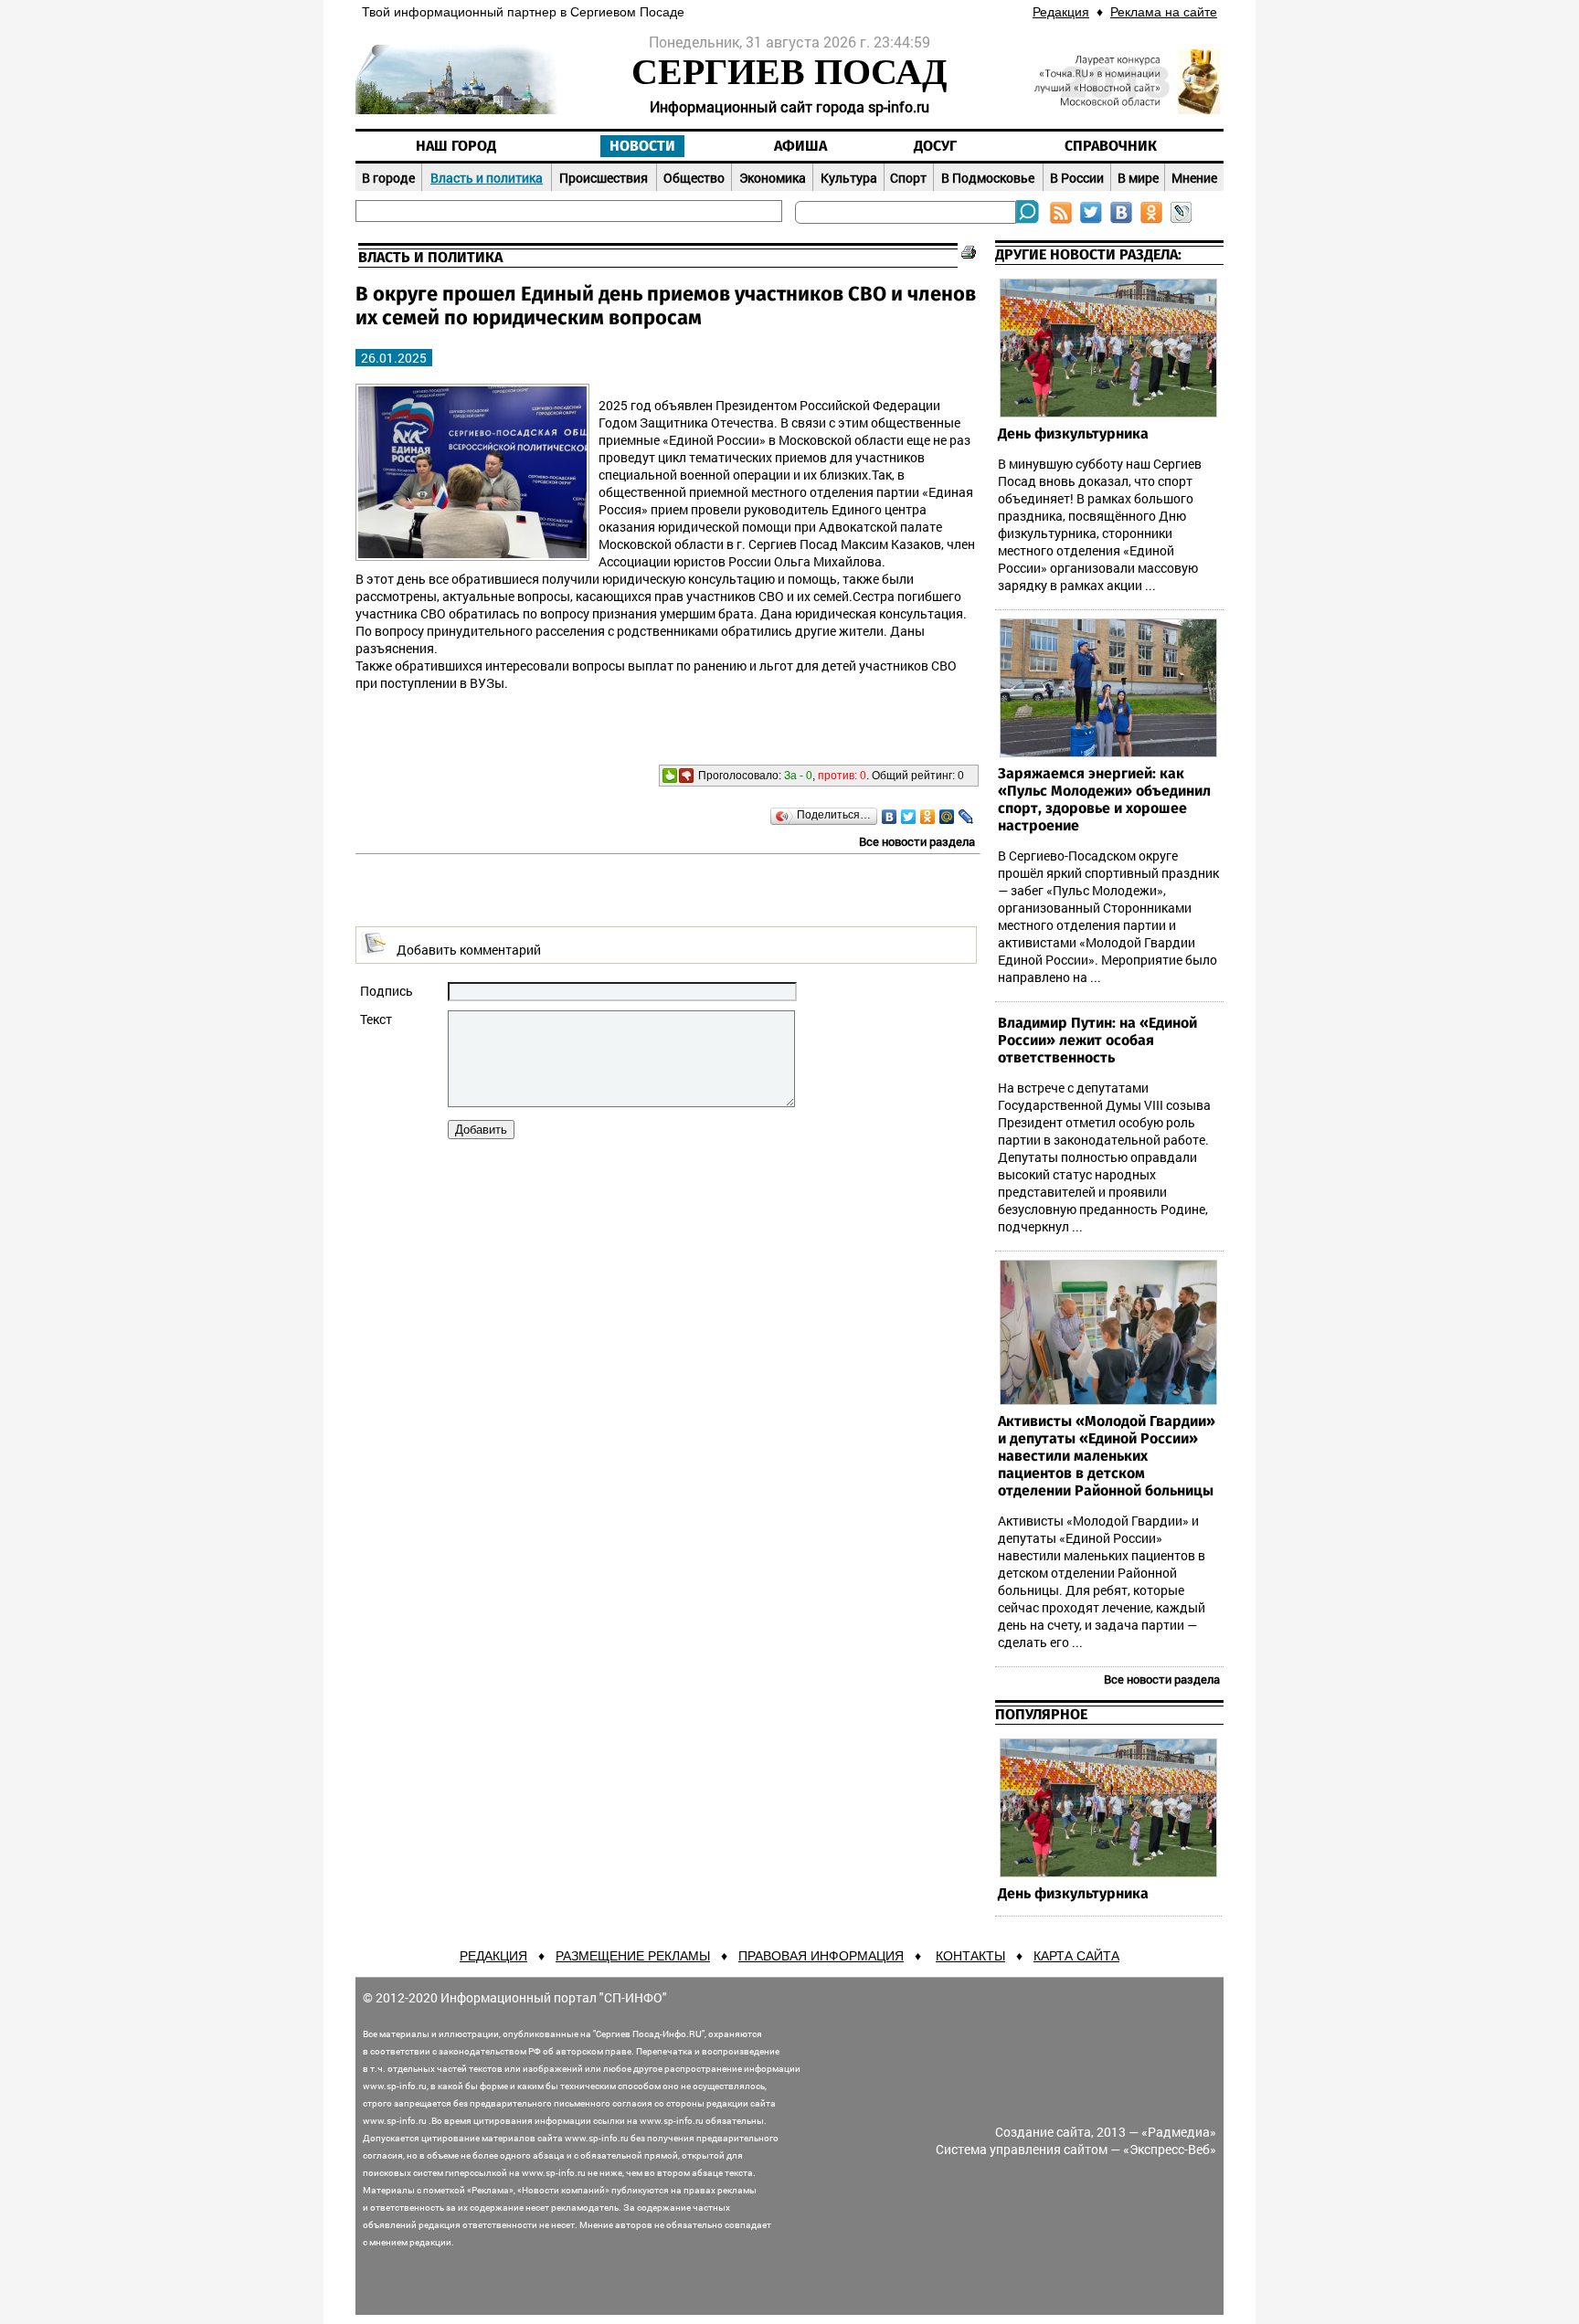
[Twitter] (909, 817)
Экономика (773, 178)
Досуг (935, 146)
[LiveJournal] (966, 817)
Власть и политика (487, 178)
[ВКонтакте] (890, 817)
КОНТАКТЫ (970, 1956)
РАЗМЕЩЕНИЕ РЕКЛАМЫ (633, 1956)
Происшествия (604, 178)
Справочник (1111, 146)
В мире (1138, 178)
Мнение (1194, 178)
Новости (642, 146)
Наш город (456, 146)
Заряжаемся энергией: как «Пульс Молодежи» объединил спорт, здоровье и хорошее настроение (1104, 800)
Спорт (908, 178)
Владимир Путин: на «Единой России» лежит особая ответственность (1097, 1041)
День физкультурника (1073, 434)
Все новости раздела (917, 841)
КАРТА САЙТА (1076, 1956)
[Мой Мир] (947, 817)
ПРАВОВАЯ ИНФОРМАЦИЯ (821, 1956)
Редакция (1061, 12)
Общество (694, 178)
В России (1077, 178)
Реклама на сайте (1164, 12)
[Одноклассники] (928, 817)
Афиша (800, 146)
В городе (388, 178)
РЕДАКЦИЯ (493, 1956)
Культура (849, 178)
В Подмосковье (988, 178)
